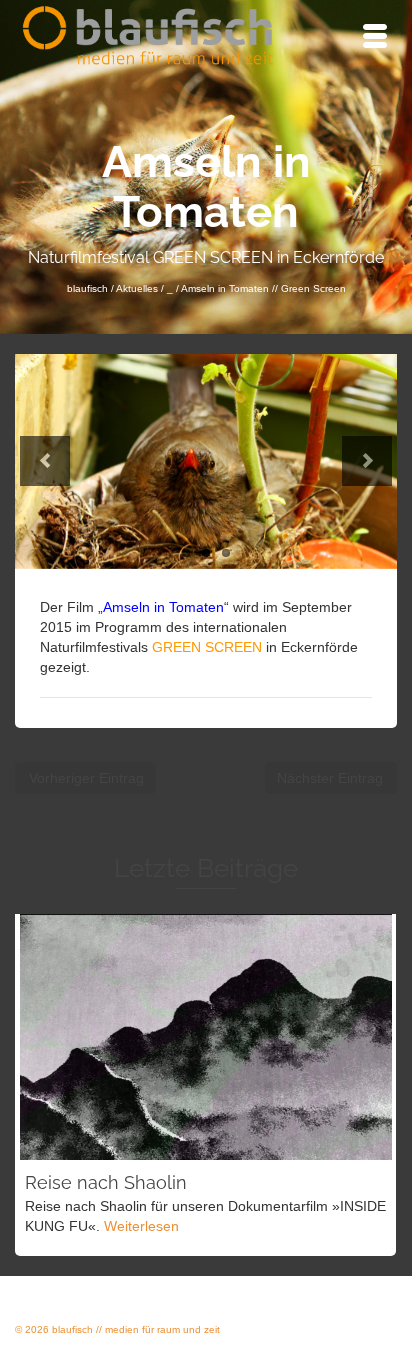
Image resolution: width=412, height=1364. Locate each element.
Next (367, 461)
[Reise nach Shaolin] (205, 1037)
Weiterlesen (141, 1226)
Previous (45, 461)
